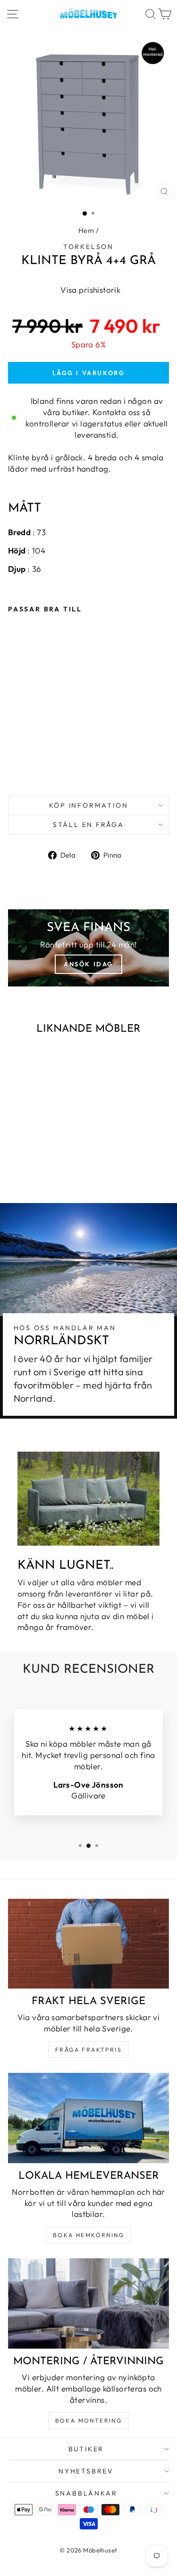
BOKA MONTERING (89, 2420)
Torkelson (88, 247)
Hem (86, 230)
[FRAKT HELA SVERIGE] (88, 1944)
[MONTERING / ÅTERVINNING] (88, 2303)
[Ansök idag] (88, 948)
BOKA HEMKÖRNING (88, 2235)
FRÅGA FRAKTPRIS (88, 2050)
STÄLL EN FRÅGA (88, 825)
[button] (89, 290)
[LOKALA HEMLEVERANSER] (88, 2118)
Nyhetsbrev (86, 2471)
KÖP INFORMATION (89, 805)
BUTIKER (86, 2449)
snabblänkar (86, 2493)
